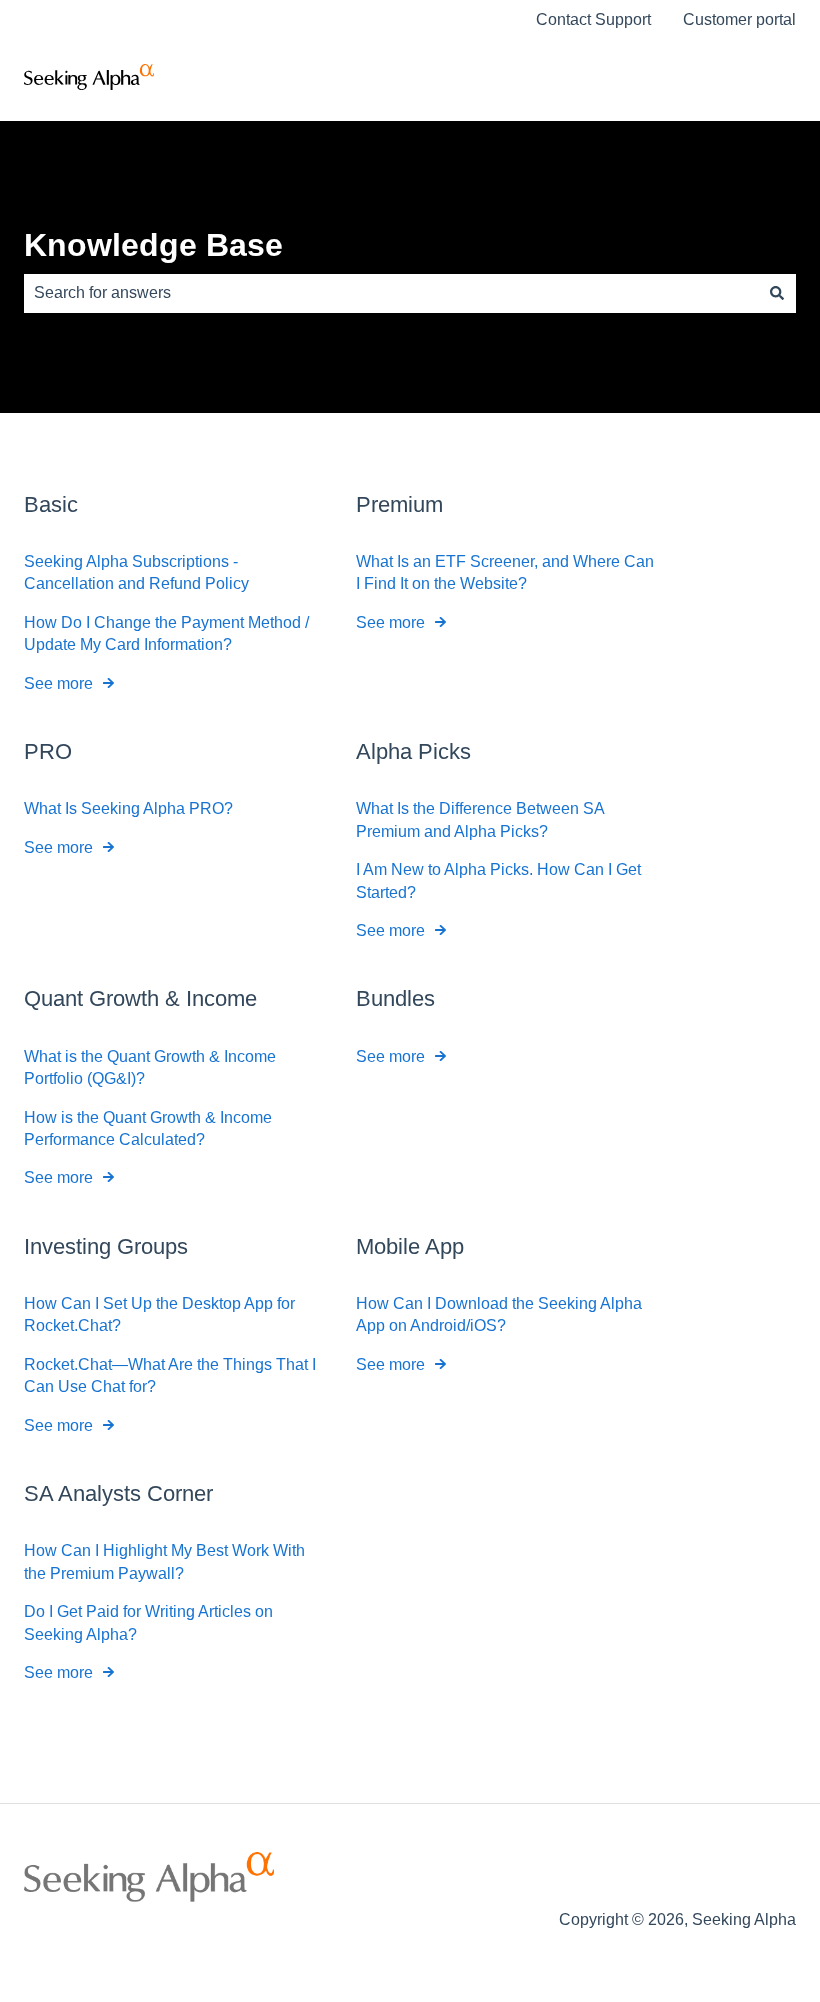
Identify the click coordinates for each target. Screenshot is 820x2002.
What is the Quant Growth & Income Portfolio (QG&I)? (150, 1067)
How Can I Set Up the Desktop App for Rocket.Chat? (159, 1314)
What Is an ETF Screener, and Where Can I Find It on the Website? (505, 572)
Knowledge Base (153, 245)
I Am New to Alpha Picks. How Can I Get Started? (498, 880)
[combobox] (391, 293)
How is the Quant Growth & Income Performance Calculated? (148, 1128)
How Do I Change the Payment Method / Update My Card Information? (166, 633)
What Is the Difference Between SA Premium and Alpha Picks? (480, 819)
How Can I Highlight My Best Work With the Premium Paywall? (164, 1561)
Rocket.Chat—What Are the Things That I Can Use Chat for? (170, 1375)
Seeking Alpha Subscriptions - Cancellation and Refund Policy (136, 572)
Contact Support (593, 19)
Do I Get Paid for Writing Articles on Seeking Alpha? (148, 1622)
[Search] (777, 293)
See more (58, 683)
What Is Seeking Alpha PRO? (128, 808)
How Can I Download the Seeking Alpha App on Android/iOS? (499, 1314)
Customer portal (739, 19)
